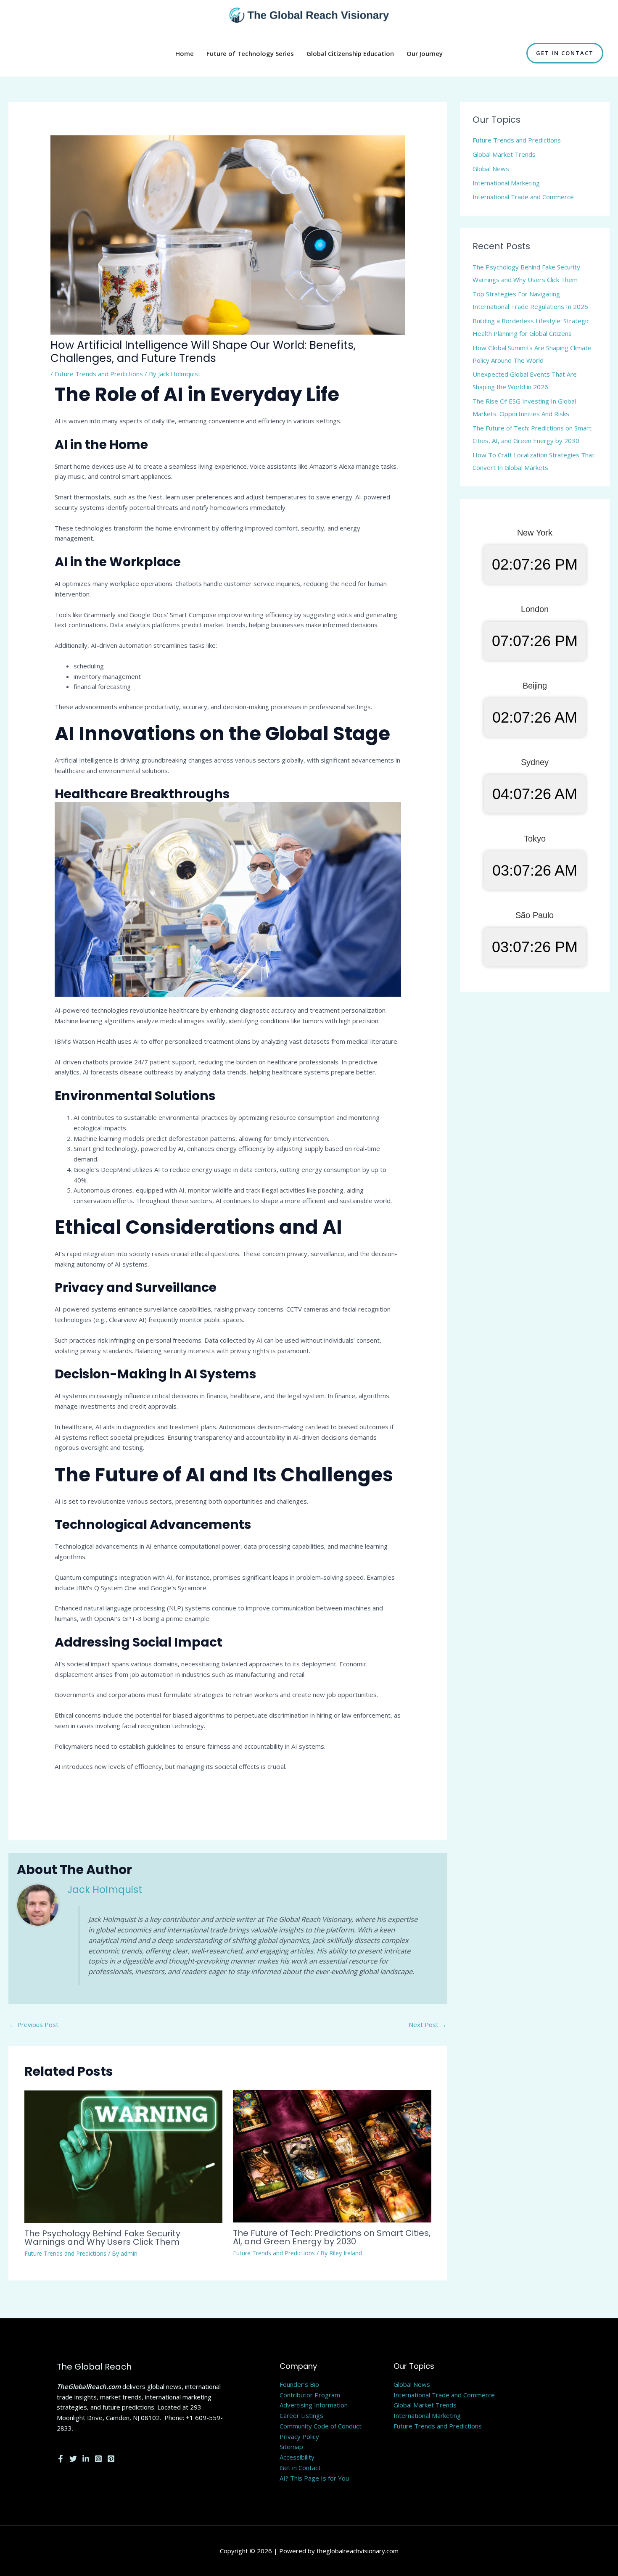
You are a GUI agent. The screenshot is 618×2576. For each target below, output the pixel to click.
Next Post (428, 2024)
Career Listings (301, 2415)
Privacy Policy (299, 2436)
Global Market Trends (504, 154)
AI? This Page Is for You (314, 2478)
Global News (491, 169)
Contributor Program (310, 2395)
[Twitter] (73, 2459)
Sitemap (291, 2447)
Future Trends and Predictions (99, 374)
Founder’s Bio (299, 2384)
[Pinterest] (111, 2459)
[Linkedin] (86, 2459)
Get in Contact (300, 2468)
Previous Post (34, 2024)
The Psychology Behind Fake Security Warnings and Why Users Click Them (102, 2238)
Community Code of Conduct (321, 2426)
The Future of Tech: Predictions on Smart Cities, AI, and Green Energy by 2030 (332, 2237)
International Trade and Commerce (523, 197)
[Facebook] (61, 2459)
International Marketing (506, 183)
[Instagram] (98, 2459)
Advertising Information (314, 2405)
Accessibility (297, 2457)
